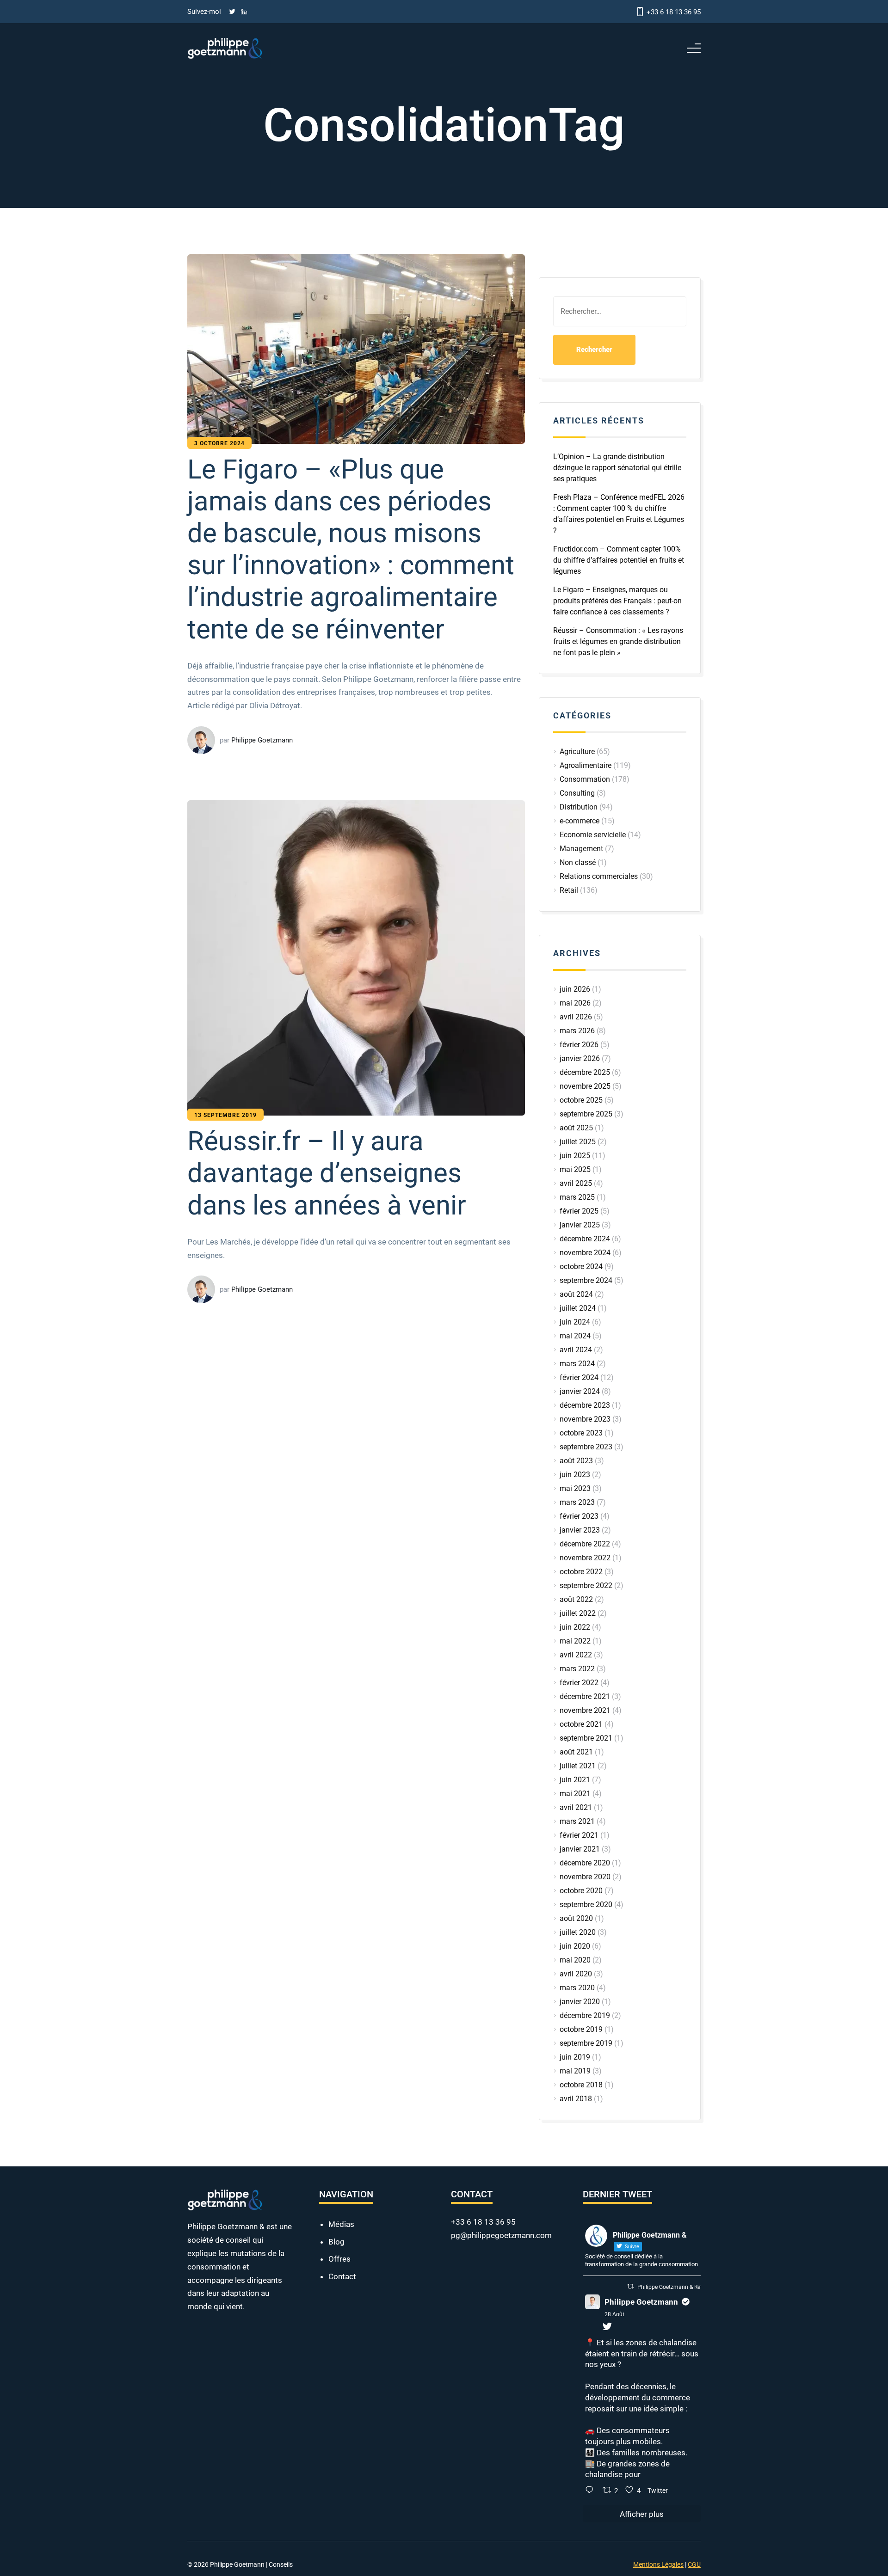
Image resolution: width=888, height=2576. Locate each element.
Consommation (585, 779)
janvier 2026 (580, 1058)
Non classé (578, 862)
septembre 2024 (586, 1280)
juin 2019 (575, 2057)
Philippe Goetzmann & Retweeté (677, 2461)
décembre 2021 (585, 1696)
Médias (341, 2398)
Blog (336, 2416)
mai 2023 (575, 1488)
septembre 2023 (586, 1447)
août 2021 (576, 1752)
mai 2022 (575, 1641)
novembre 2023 (585, 1419)
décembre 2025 (585, 1072)
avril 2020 (576, 1974)
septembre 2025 (586, 1114)
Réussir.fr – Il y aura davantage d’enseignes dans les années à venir (343, 1988)
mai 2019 (575, 2071)
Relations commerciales (599, 876)
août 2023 (576, 1461)
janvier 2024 (580, 1391)
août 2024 (576, 1294)
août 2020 (576, 1918)
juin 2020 (575, 1946)
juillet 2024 (578, 1308)
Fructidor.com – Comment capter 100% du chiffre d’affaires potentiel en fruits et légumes (619, 560)
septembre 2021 (586, 1738)
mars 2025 (577, 1197)
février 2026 (579, 1045)
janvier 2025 (580, 1225)
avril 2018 (576, 2099)
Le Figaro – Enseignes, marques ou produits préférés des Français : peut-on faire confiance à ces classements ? (617, 601)
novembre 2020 (585, 1877)
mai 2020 (575, 1960)
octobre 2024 (581, 1267)
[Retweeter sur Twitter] (630, 2460)
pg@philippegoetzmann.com (501, 2409)
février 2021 (579, 1835)
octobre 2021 (581, 1724)
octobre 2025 (581, 1100)
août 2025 (576, 1128)
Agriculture (577, 751)
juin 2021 (575, 1780)
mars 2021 (577, 1821)
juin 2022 (575, 1627)
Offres (339, 2433)
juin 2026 (575, 989)
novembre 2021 (585, 1710)
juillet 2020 (578, 1932)
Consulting (577, 793)
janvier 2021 (580, 1849)
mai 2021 (575, 1794)
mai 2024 (575, 1336)
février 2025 (579, 1211)
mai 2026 (575, 1003)
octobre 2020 (581, 1891)
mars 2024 (577, 1364)
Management (581, 849)
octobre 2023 (581, 1433)
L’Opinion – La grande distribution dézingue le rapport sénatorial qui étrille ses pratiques (617, 468)
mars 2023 (577, 1502)
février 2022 (579, 1683)
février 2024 (579, 1377)
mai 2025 (575, 1169)
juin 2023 (575, 1475)
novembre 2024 (585, 1253)
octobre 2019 (581, 2029)
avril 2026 (576, 1017)
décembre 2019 (585, 2015)
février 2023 (579, 1516)
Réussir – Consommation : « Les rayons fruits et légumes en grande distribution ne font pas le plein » (618, 641)
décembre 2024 (585, 1239)
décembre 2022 (585, 1544)
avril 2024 (576, 1350)
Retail (569, 890)
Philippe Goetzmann (641, 2476)
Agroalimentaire (586, 765)
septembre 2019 (586, 2043)
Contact (342, 2450)
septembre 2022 (586, 1585)
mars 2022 (577, 1669)
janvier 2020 (580, 2002)
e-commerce (580, 821)
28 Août (614, 2488)
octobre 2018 (581, 2085)
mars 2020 (577, 1988)
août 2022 (576, 1599)
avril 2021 (576, 1807)
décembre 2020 (585, 1863)
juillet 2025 (578, 1142)
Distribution (579, 807)
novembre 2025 (585, 1086)
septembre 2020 (586, 1904)
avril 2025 (576, 1183)
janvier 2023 (580, 1530)
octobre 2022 (581, 1572)
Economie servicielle (593, 835)
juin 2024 (575, 1322)
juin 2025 (575, 1156)
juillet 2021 (578, 1766)
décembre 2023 (585, 1405)
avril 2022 (576, 1655)
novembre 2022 (585, 1558)
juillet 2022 (578, 1613)
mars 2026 (577, 1031)
